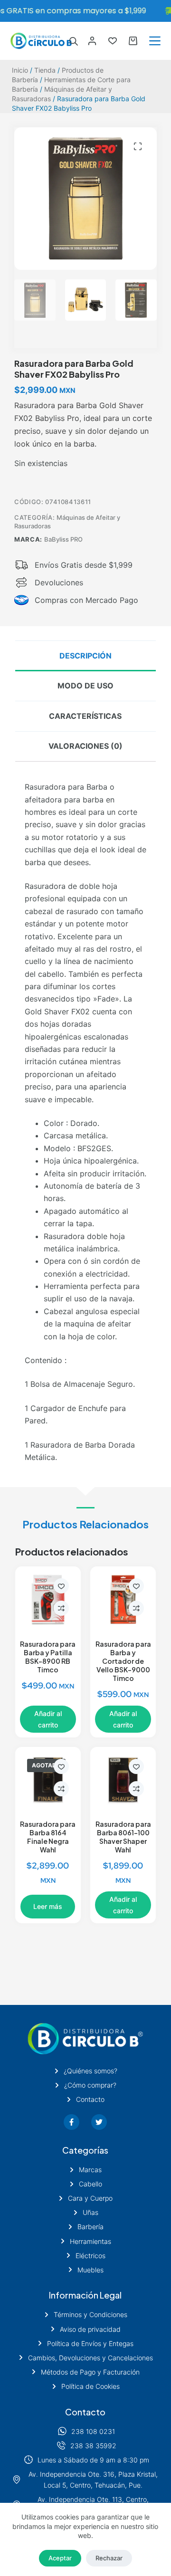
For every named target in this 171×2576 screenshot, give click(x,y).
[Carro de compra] (133, 41)
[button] (138, 146)
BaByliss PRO (63, 539)
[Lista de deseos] (113, 41)
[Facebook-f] (71, 2122)
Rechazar (109, 2558)
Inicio (20, 70)
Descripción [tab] (85, 656)
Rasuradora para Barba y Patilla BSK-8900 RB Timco (48, 1657)
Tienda (45, 70)
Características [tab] (85, 716)
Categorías (85, 2150)
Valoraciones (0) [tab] (85, 746)
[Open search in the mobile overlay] (74, 41)
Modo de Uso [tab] (85, 686)
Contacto (85, 2412)
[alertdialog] (85, 11)
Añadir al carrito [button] (48, 1719)
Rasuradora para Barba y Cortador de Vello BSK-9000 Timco (123, 1661)
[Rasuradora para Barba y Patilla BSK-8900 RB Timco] (48, 1599)
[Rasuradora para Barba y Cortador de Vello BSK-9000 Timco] (123, 1599)
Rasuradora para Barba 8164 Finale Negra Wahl (48, 1837)
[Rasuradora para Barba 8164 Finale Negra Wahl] (48, 1780)
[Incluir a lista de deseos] (61, 1586)
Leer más (48, 1906)
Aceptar (60, 2558)
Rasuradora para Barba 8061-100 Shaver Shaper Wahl (123, 1837)
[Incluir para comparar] (61, 1608)
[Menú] (155, 41)
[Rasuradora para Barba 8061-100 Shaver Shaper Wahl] (123, 1780)
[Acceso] (92, 41)
